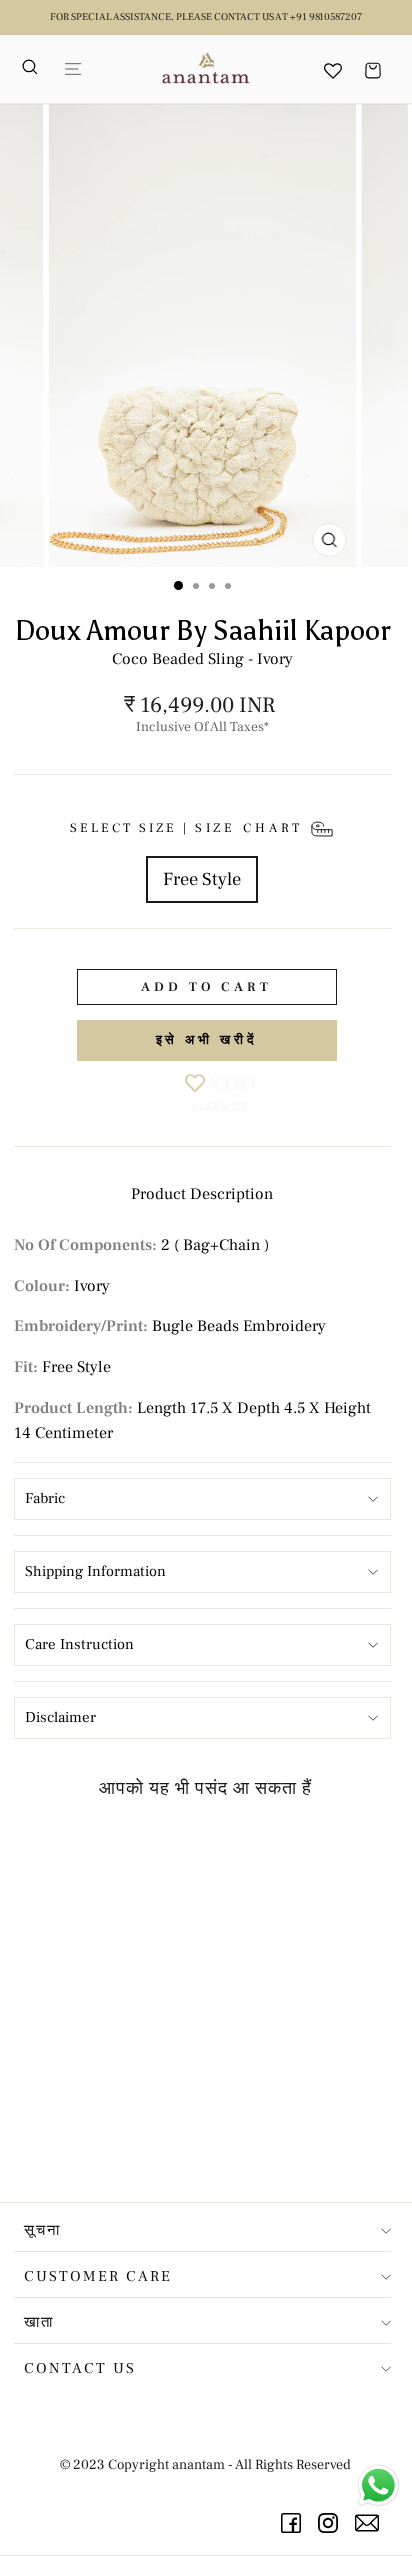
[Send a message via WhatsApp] (378, 2485)
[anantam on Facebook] (294, 2523)
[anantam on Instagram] (331, 2523)
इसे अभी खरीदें (207, 1040)
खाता (39, 2322)
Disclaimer (60, 1717)
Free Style (202, 879)
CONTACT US (80, 2368)
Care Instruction (79, 1644)
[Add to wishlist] (151, 1852)
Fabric (45, 1498)
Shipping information (95, 1571)
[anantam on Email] (370, 2523)
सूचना (42, 2230)
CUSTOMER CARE (98, 2276)
